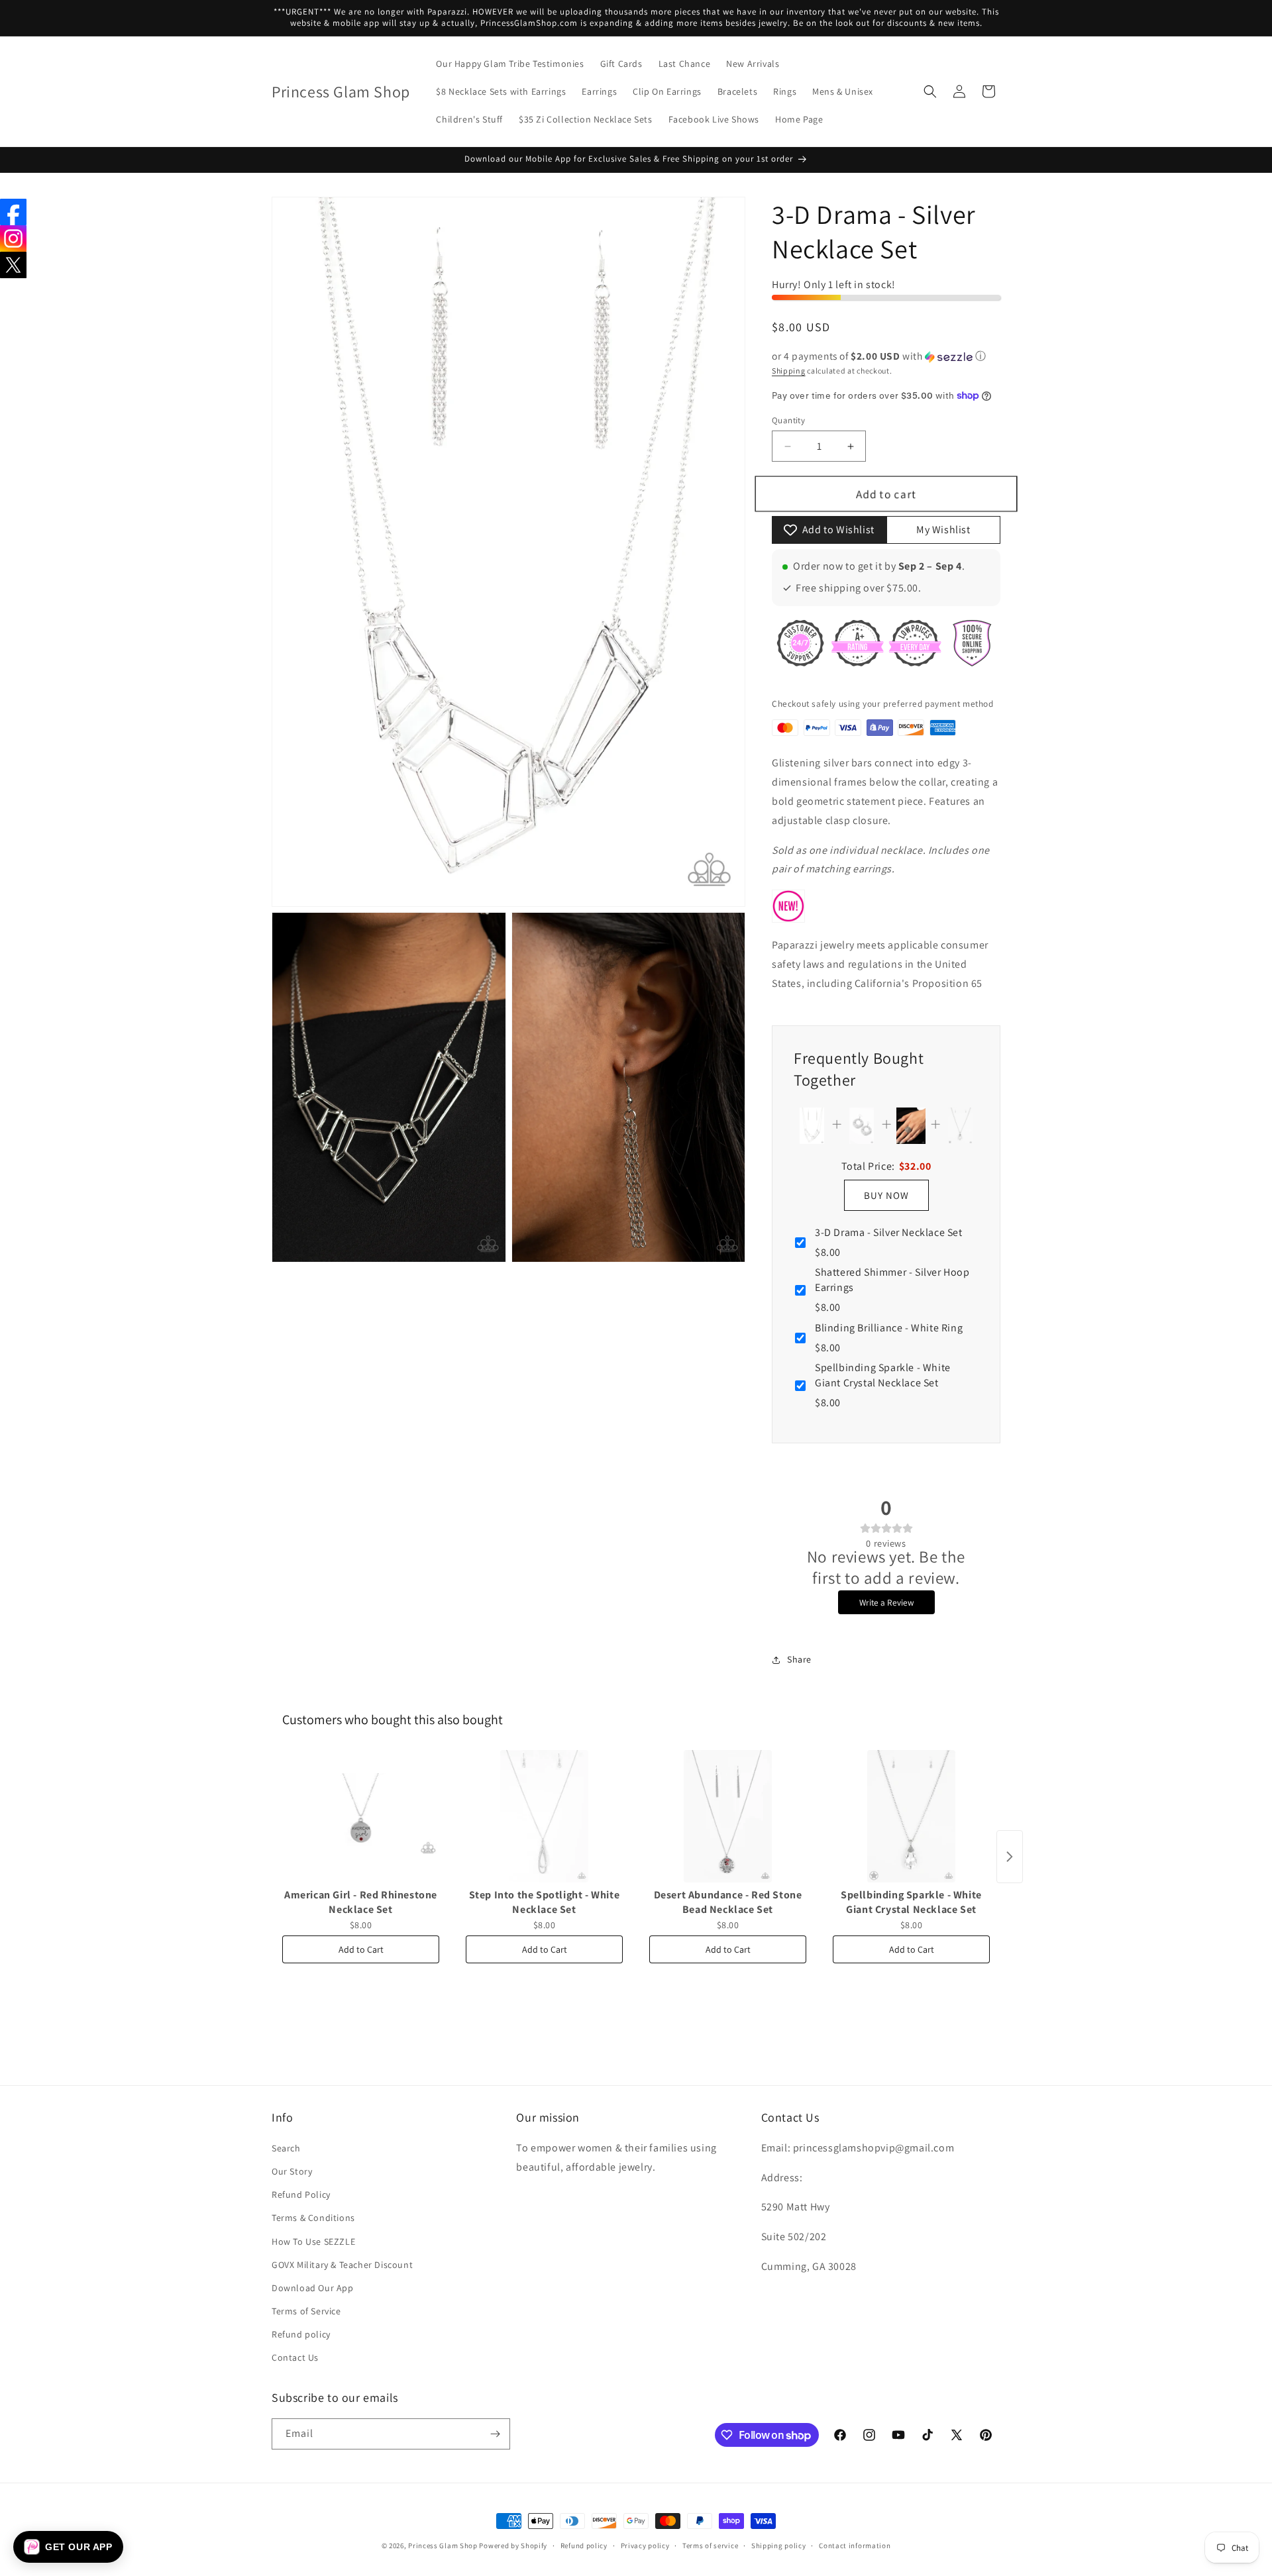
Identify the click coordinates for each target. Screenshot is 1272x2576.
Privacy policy (645, 2546)
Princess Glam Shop (443, 2546)
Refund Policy (301, 2194)
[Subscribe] (495, 2434)
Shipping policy (779, 2546)
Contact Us (295, 2357)
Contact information (855, 2546)
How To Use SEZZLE (313, 2241)
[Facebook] (13, 212)
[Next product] (1010, 1857)
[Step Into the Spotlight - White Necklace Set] (544, 1816)
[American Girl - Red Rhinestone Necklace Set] (361, 1816)
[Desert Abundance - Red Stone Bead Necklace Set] (728, 1816)
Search (286, 2148)
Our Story (292, 2171)
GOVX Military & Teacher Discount (342, 2265)
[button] (930, 91)
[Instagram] (13, 238)
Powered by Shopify (513, 2546)
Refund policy (301, 2334)
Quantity (788, 420)
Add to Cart (361, 1949)
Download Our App (313, 2288)
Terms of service (710, 2546)
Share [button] (799, 1659)
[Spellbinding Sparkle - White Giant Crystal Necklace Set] (911, 1816)
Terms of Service (306, 2311)
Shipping (789, 371)
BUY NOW (886, 1195)
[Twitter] (13, 265)
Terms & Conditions (313, 2218)
